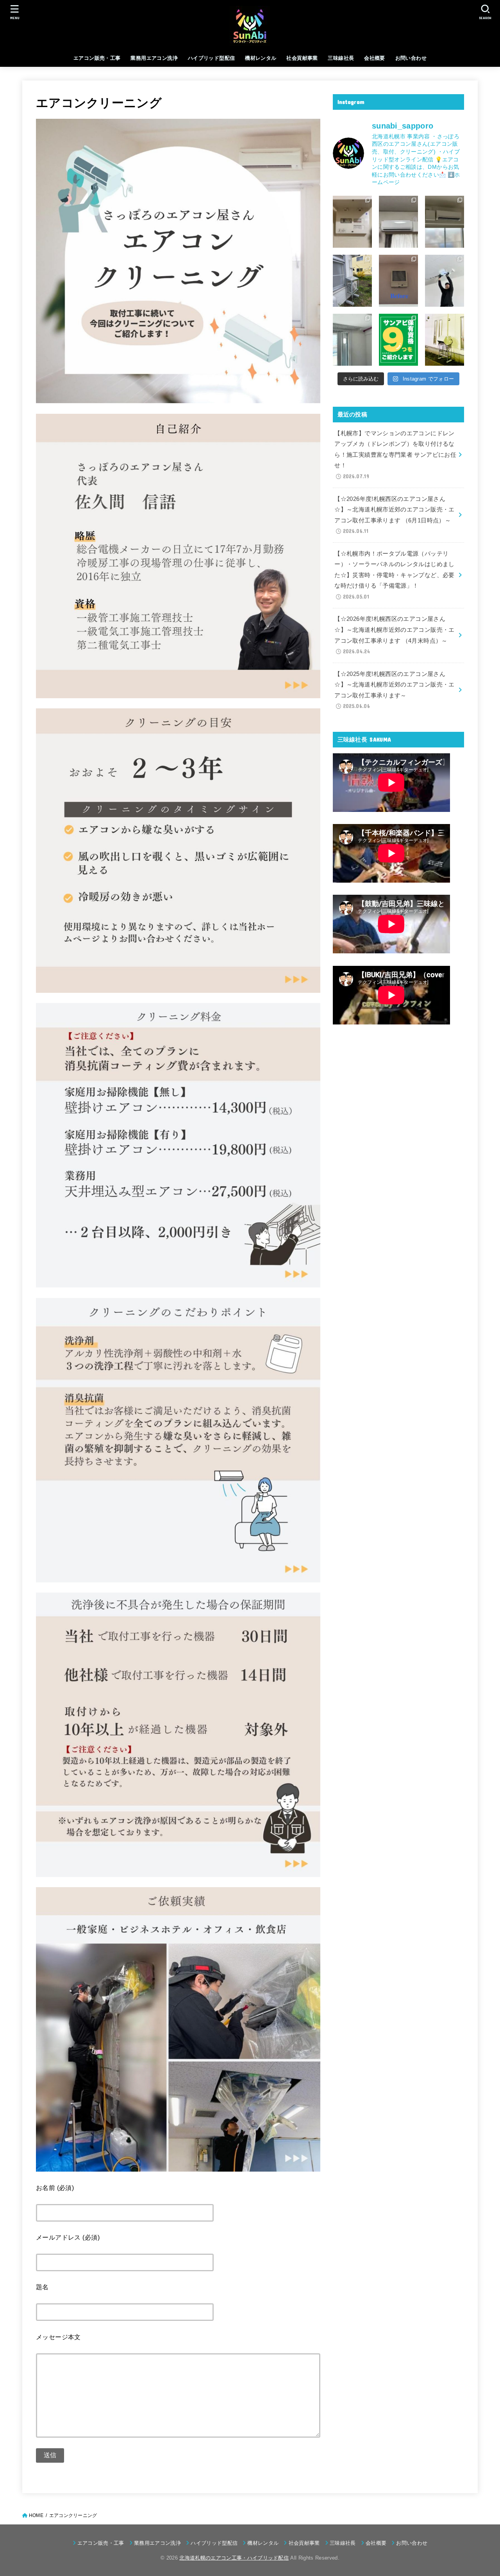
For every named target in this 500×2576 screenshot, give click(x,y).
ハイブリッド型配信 (212, 58)
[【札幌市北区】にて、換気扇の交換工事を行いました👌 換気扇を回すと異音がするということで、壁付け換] (398, 281)
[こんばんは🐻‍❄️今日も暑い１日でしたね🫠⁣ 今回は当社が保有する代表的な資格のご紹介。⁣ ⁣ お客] (398, 340)
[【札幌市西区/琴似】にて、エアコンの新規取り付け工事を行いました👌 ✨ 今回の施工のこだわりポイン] (352, 340)
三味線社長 (341, 58)
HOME (36, 2515)
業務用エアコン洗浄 (154, 58)
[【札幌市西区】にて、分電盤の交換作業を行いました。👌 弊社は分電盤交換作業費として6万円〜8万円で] (352, 222)
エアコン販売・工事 (97, 58)
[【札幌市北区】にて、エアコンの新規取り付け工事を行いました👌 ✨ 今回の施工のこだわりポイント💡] (352, 281)
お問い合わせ (411, 58)
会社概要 (375, 58)
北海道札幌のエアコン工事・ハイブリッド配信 (234, 2558)
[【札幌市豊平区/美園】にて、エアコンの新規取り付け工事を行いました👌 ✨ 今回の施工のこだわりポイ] (445, 340)
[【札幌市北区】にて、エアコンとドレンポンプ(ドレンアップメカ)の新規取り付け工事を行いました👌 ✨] (398, 222)
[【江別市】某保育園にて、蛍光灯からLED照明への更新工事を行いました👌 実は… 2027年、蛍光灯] (445, 281)
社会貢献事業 (302, 58)
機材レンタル (261, 58)
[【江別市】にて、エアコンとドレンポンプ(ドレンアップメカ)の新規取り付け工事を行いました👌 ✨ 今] (445, 222)
